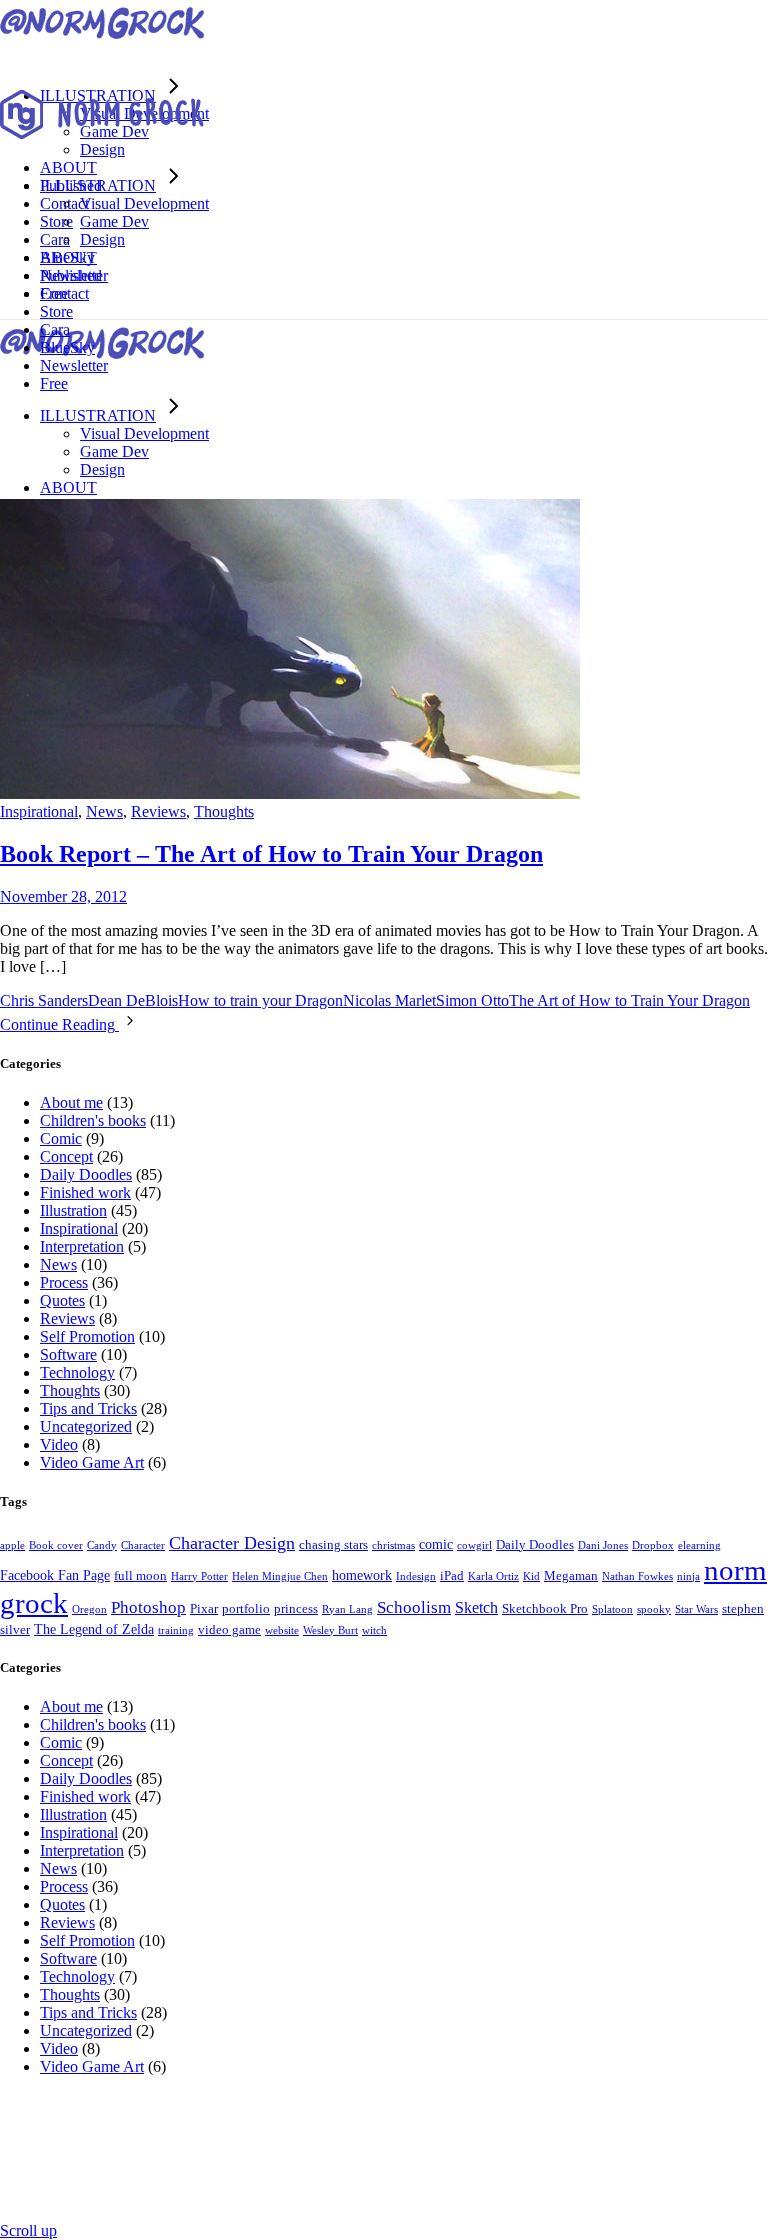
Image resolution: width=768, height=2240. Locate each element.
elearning (699, 1545)
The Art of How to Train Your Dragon (629, 1000)
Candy (102, 1545)
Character (143, 1545)
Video (59, 1444)
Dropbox (653, 1545)
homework (362, 1575)
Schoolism (414, 1607)
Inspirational (39, 811)
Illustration (73, 1210)
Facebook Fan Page (55, 1575)
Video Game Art (92, 1462)
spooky (654, 1609)
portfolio (246, 1609)
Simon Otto (472, 1000)
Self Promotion (87, 1336)
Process (64, 1282)
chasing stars (333, 1545)
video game (229, 1630)
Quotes (62, 1300)
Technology (77, 1372)
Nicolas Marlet (389, 1000)
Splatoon (612, 1609)
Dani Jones (603, 1545)
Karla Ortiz (493, 1576)
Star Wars (696, 1609)
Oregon (89, 1609)
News (104, 811)
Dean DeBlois (133, 1000)
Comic (61, 1138)
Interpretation (82, 1246)
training (176, 1630)
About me (71, 1102)
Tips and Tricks (88, 1408)
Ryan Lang (347, 1609)
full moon (140, 1576)
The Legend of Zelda (94, 1629)
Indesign (416, 1576)
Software (68, 1354)
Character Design (232, 1543)
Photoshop (148, 1607)
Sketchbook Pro (545, 1609)
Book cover (56, 1545)
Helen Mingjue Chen (280, 1576)
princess (296, 1609)
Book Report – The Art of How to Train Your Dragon (271, 854)
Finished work (85, 1192)
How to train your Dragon (260, 1000)
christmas (393, 1545)
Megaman (571, 1576)
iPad (452, 1576)
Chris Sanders (44, 1000)
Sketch (476, 1607)
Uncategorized (86, 1426)
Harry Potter (199, 1576)
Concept (66, 1156)
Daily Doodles (86, 1174)
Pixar (204, 1609)
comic (436, 1544)
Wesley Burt (330, 1630)
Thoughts (224, 811)
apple (12, 1545)
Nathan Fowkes (637, 1576)
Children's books (93, 1120)
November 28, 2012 (63, 896)
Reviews (158, 811)
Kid (531, 1576)
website (282, 1630)
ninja (688, 1576)
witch (374, 1630)
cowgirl (474, 1545)
